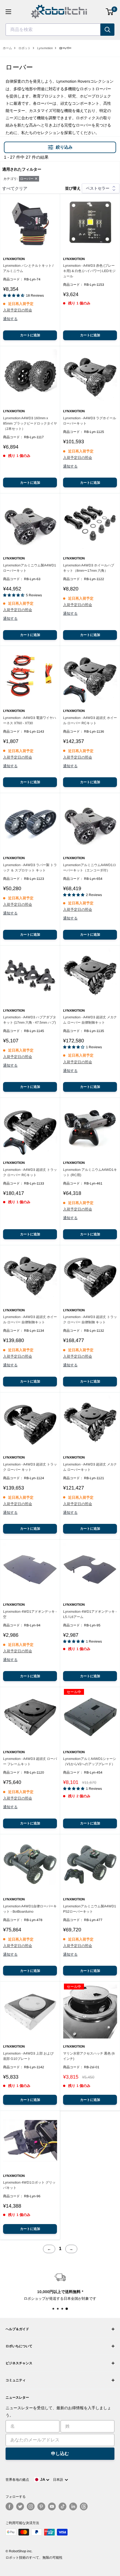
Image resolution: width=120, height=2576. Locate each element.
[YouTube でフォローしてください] (52, 2506)
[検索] (107, 30)
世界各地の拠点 (17, 2480)
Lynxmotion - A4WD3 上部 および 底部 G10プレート (28, 2056)
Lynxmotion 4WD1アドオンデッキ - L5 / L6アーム (90, 1614)
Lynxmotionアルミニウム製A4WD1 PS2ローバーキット (90, 1909)
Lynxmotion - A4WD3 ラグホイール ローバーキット (90, 421)
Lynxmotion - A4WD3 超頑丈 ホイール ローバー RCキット (90, 720)
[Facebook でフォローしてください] (9, 2506)
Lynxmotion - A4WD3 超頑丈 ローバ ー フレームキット (30, 1761)
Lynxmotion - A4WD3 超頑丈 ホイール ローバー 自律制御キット (30, 1320)
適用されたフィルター (22, 169)
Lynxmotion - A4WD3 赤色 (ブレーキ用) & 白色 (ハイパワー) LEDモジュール (89, 271)
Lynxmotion (45, 48)
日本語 (59, 2480)
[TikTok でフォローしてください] (63, 2506)
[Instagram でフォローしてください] (31, 2506)
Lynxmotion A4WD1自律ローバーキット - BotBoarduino (30, 1909)
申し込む (60, 2454)
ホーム (7, 48)
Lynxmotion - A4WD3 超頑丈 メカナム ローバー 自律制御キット (90, 1020)
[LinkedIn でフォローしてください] (73, 2506)
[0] (110, 12)
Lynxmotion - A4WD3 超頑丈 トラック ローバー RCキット (30, 1172)
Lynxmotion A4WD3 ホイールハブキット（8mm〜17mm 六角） (89, 568)
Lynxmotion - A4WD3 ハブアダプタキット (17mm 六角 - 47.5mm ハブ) (30, 1020)
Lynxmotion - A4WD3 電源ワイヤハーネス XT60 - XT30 (30, 720)
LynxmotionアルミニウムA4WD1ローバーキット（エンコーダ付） (90, 868)
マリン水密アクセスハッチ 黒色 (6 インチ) (89, 2056)
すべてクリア (15, 188)
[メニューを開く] (8, 12)
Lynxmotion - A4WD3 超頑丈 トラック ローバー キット (30, 1467)
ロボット (25, 48)
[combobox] (53, 30)
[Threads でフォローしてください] (84, 2506)
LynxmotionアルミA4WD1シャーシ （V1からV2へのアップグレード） (90, 1761)
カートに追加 (30, 335)
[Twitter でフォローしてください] (20, 2506)
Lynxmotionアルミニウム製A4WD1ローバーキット (30, 568)
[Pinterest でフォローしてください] (41, 2506)
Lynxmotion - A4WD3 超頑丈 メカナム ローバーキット (90, 1467)
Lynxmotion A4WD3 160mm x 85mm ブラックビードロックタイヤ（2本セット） (30, 423)
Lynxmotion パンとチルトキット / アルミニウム (28, 268)
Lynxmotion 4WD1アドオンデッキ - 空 (30, 1614)
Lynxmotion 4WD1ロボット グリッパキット (29, 2185)
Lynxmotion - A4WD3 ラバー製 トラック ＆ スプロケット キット (30, 868)
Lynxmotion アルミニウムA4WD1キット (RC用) (90, 1172)
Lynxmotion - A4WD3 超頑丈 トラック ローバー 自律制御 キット (90, 1320)
